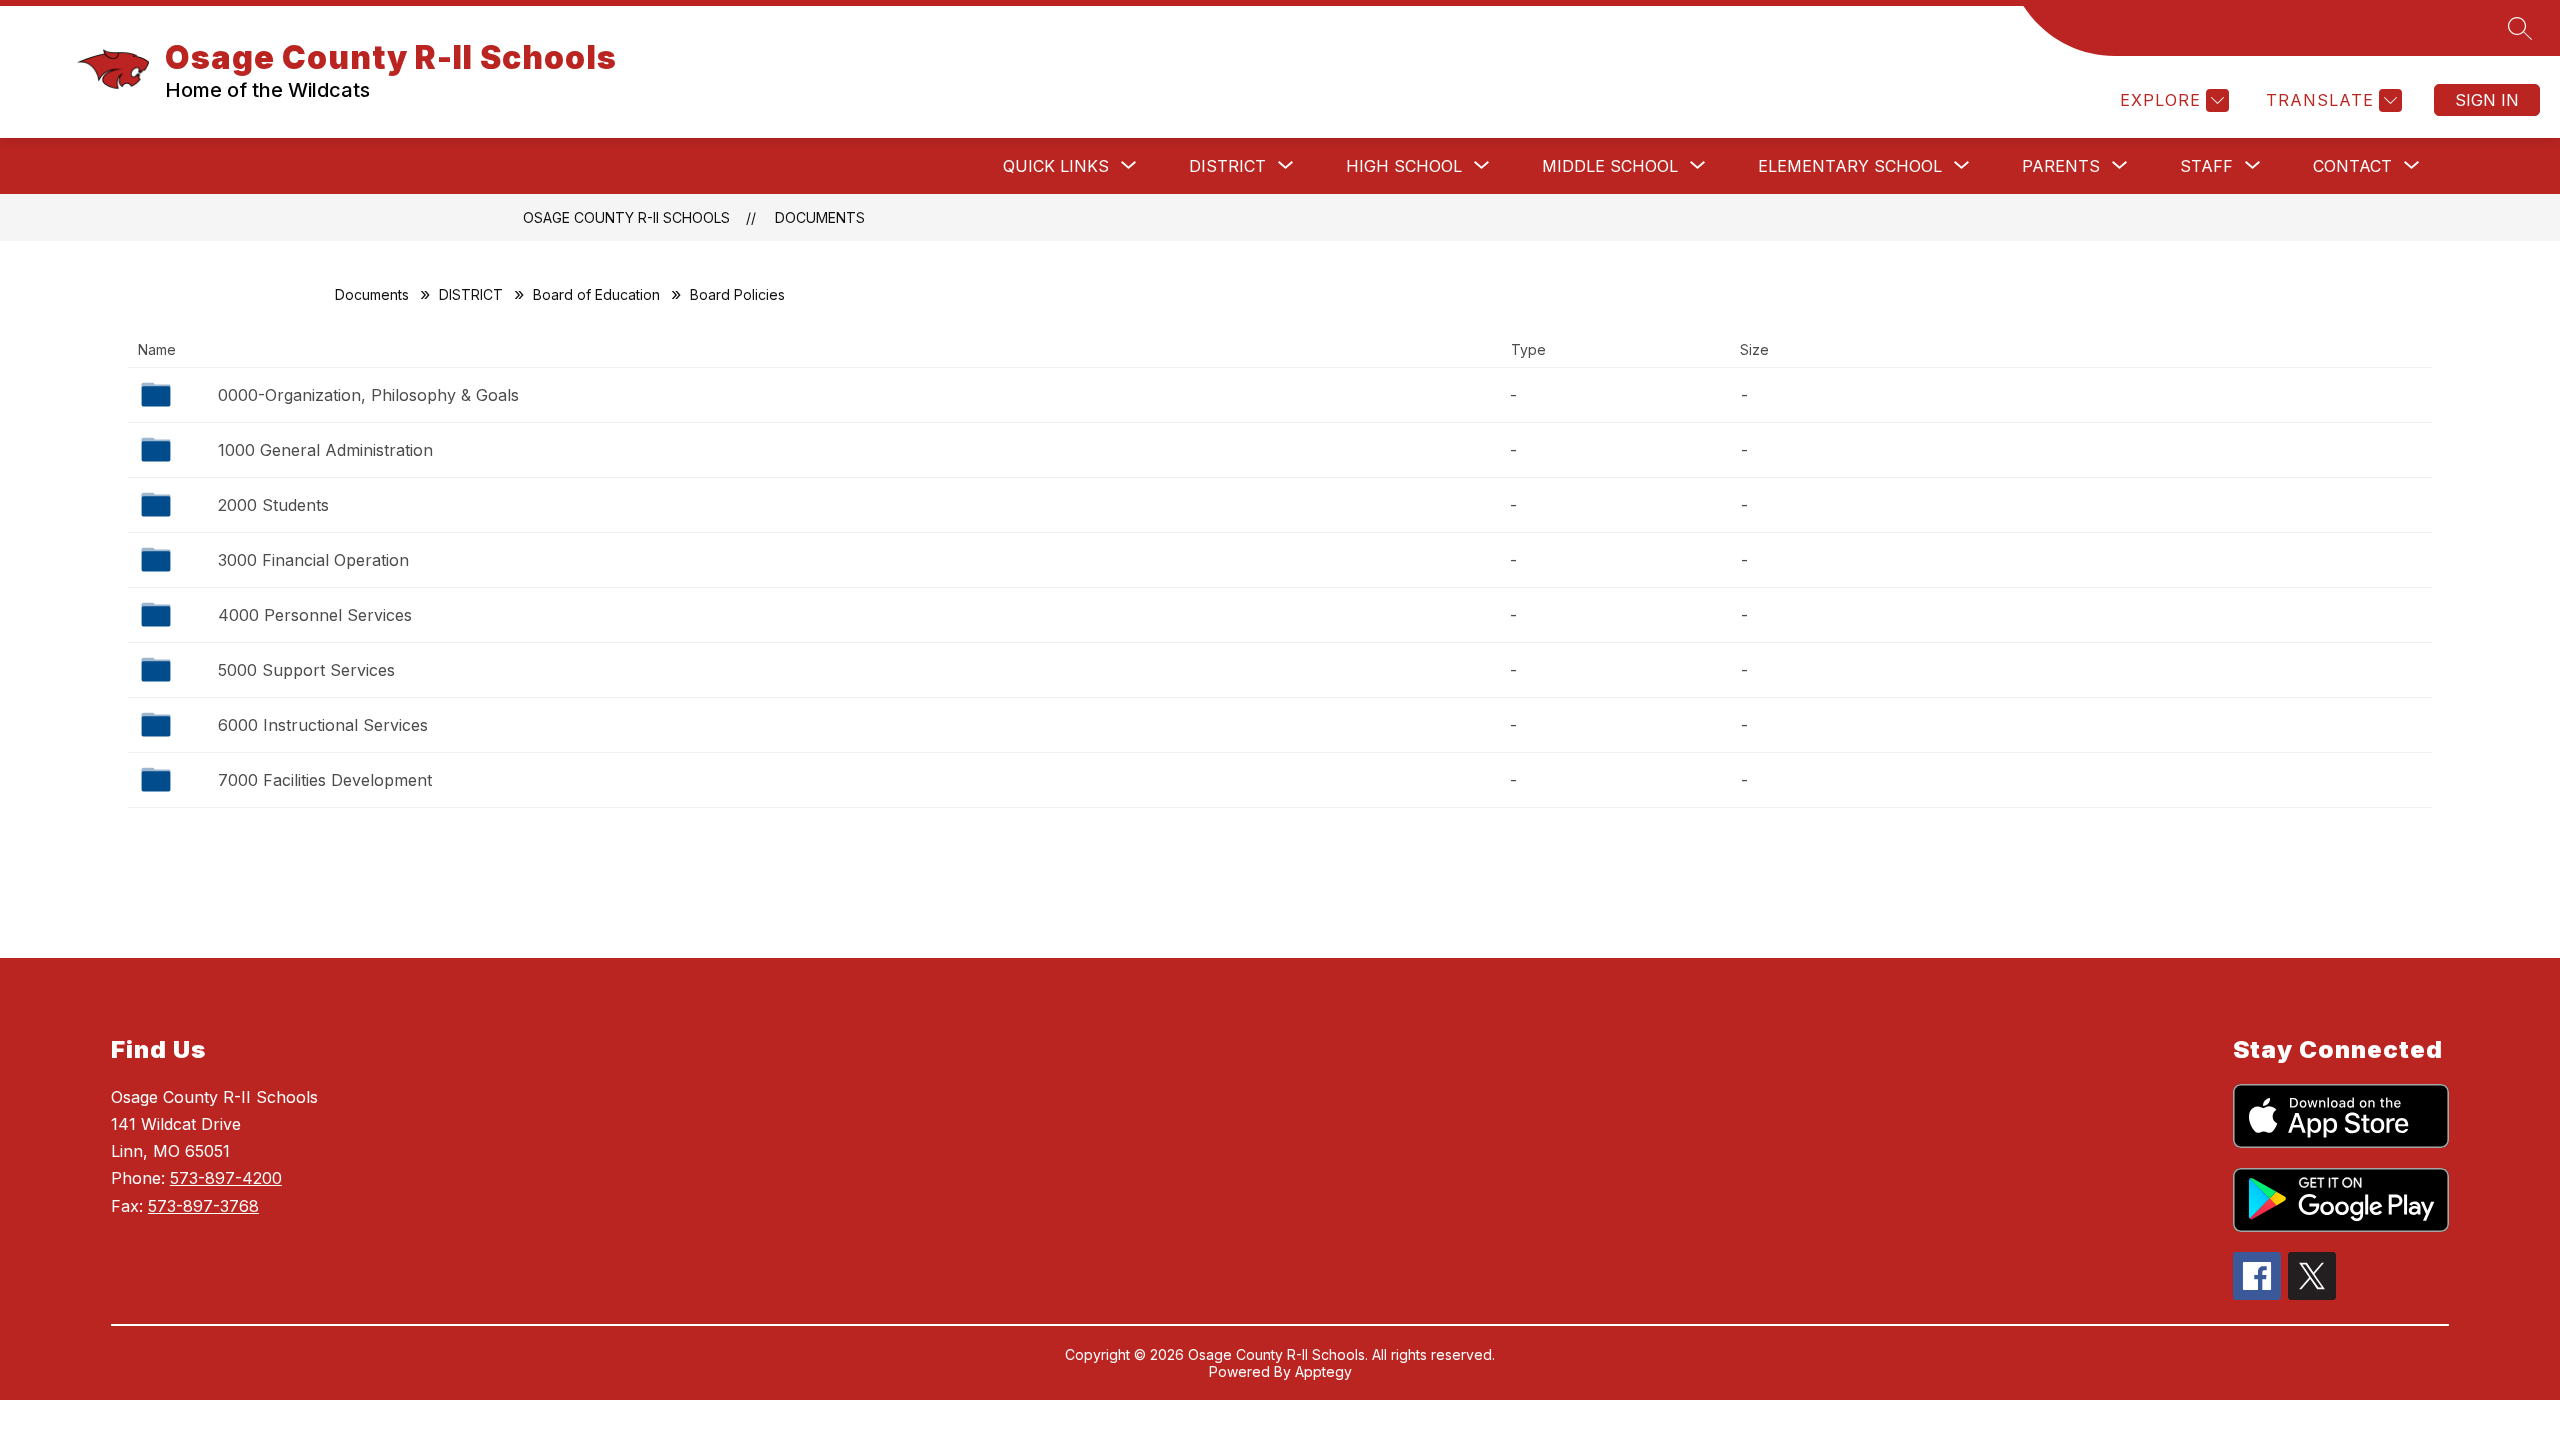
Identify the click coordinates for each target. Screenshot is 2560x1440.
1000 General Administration (325, 450)
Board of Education (596, 294)
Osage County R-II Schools (626, 217)
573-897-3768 (203, 1206)
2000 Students (273, 505)
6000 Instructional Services (323, 725)
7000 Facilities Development (325, 780)
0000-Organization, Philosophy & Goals (368, 395)
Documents (820, 217)
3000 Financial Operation (313, 560)
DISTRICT (471, 294)
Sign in (2487, 100)
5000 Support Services (306, 670)
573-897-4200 (226, 1178)
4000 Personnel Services (315, 615)
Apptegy (1323, 1371)
